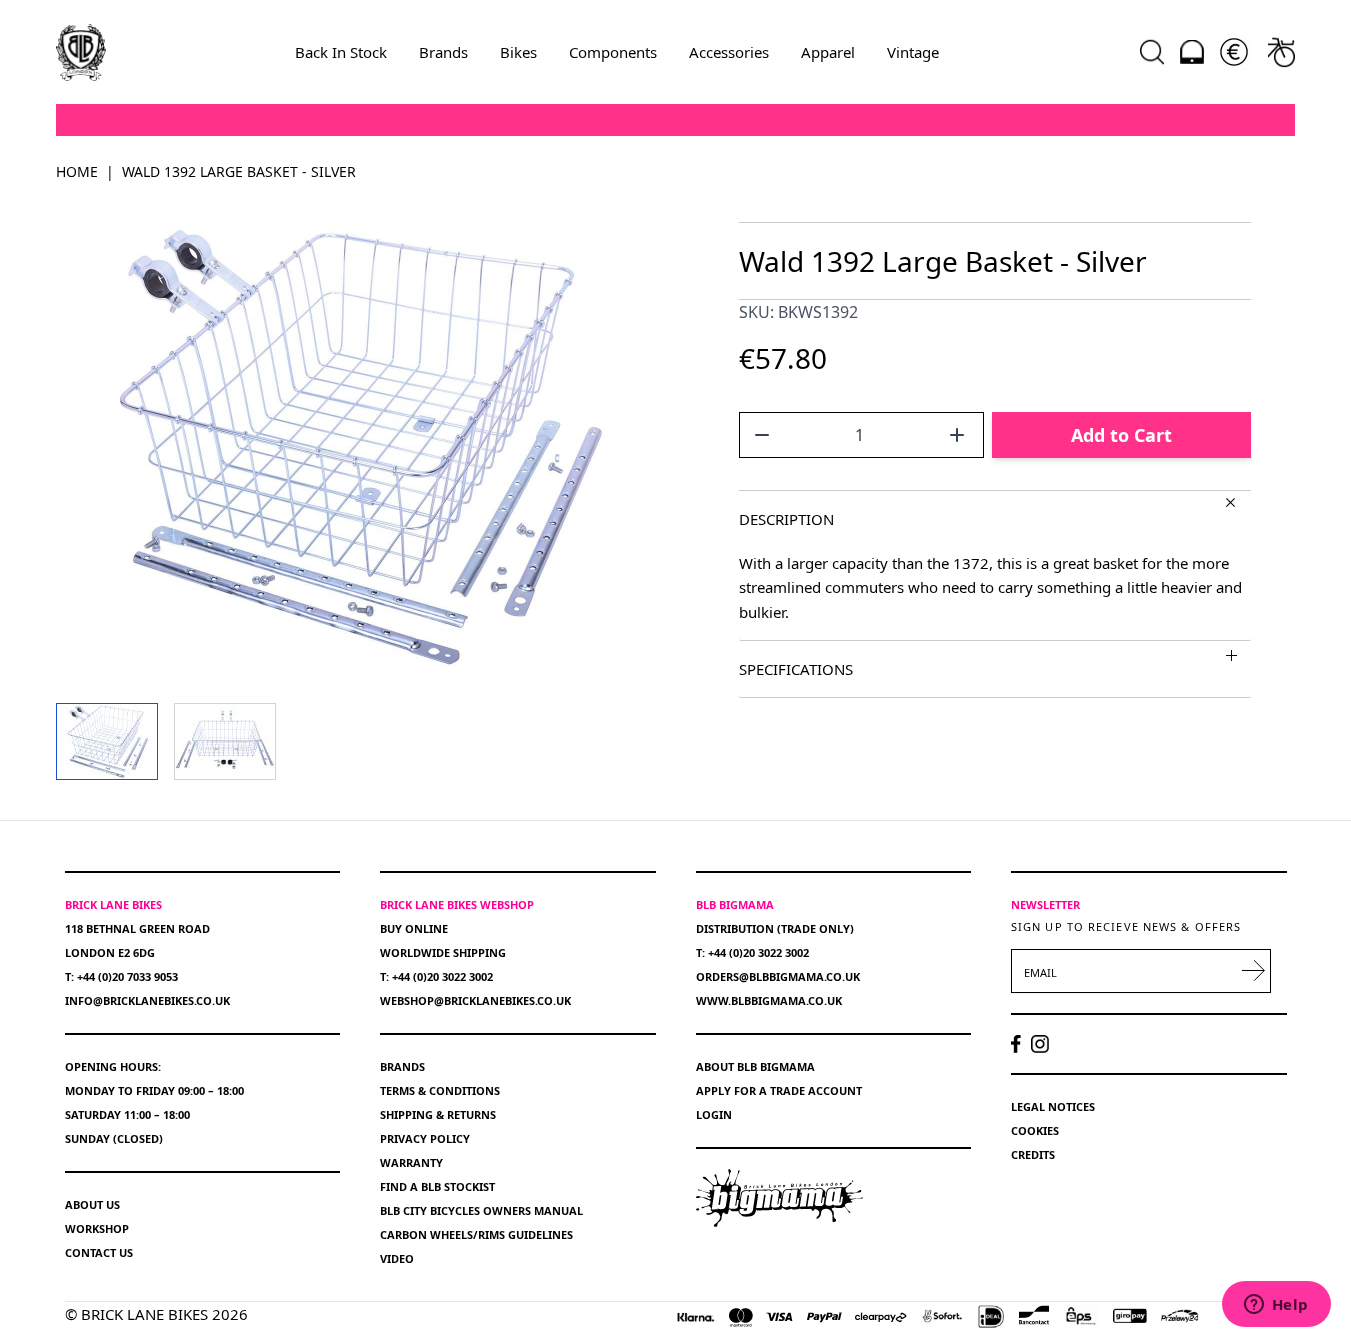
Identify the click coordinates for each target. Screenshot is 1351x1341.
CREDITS (1033, 1154)
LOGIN (714, 1114)
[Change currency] (1234, 52)
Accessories (729, 52)
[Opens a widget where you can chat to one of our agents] (1276, 1306)
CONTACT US (99, 1252)
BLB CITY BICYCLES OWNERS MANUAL (481, 1210)
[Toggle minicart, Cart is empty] (1281, 52)
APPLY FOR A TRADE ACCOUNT (779, 1090)
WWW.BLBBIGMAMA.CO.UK (769, 1000)
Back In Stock (341, 52)
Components (613, 52)
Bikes (518, 52)
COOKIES (1035, 1130)
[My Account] (1192, 52)
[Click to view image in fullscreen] (356, 447)
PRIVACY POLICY (425, 1138)
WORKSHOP (97, 1228)
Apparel (828, 52)
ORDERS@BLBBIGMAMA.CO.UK (778, 976)
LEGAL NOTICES (1053, 1106)
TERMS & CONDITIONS (440, 1090)
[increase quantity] (957, 435)
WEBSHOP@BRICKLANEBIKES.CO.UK (475, 1000)
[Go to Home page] (81, 52)
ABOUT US (92, 1204)
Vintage (913, 52)
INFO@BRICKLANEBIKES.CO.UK (147, 1000)
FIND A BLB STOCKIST (437, 1186)
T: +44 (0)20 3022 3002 (436, 976)
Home (77, 171)
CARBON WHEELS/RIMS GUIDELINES (476, 1234)
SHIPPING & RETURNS (438, 1114)
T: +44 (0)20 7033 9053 (121, 976)
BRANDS (402, 1066)
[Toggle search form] (1152, 52)
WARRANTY (411, 1162)
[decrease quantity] (762, 435)
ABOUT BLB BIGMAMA (755, 1066)
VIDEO (397, 1258)
